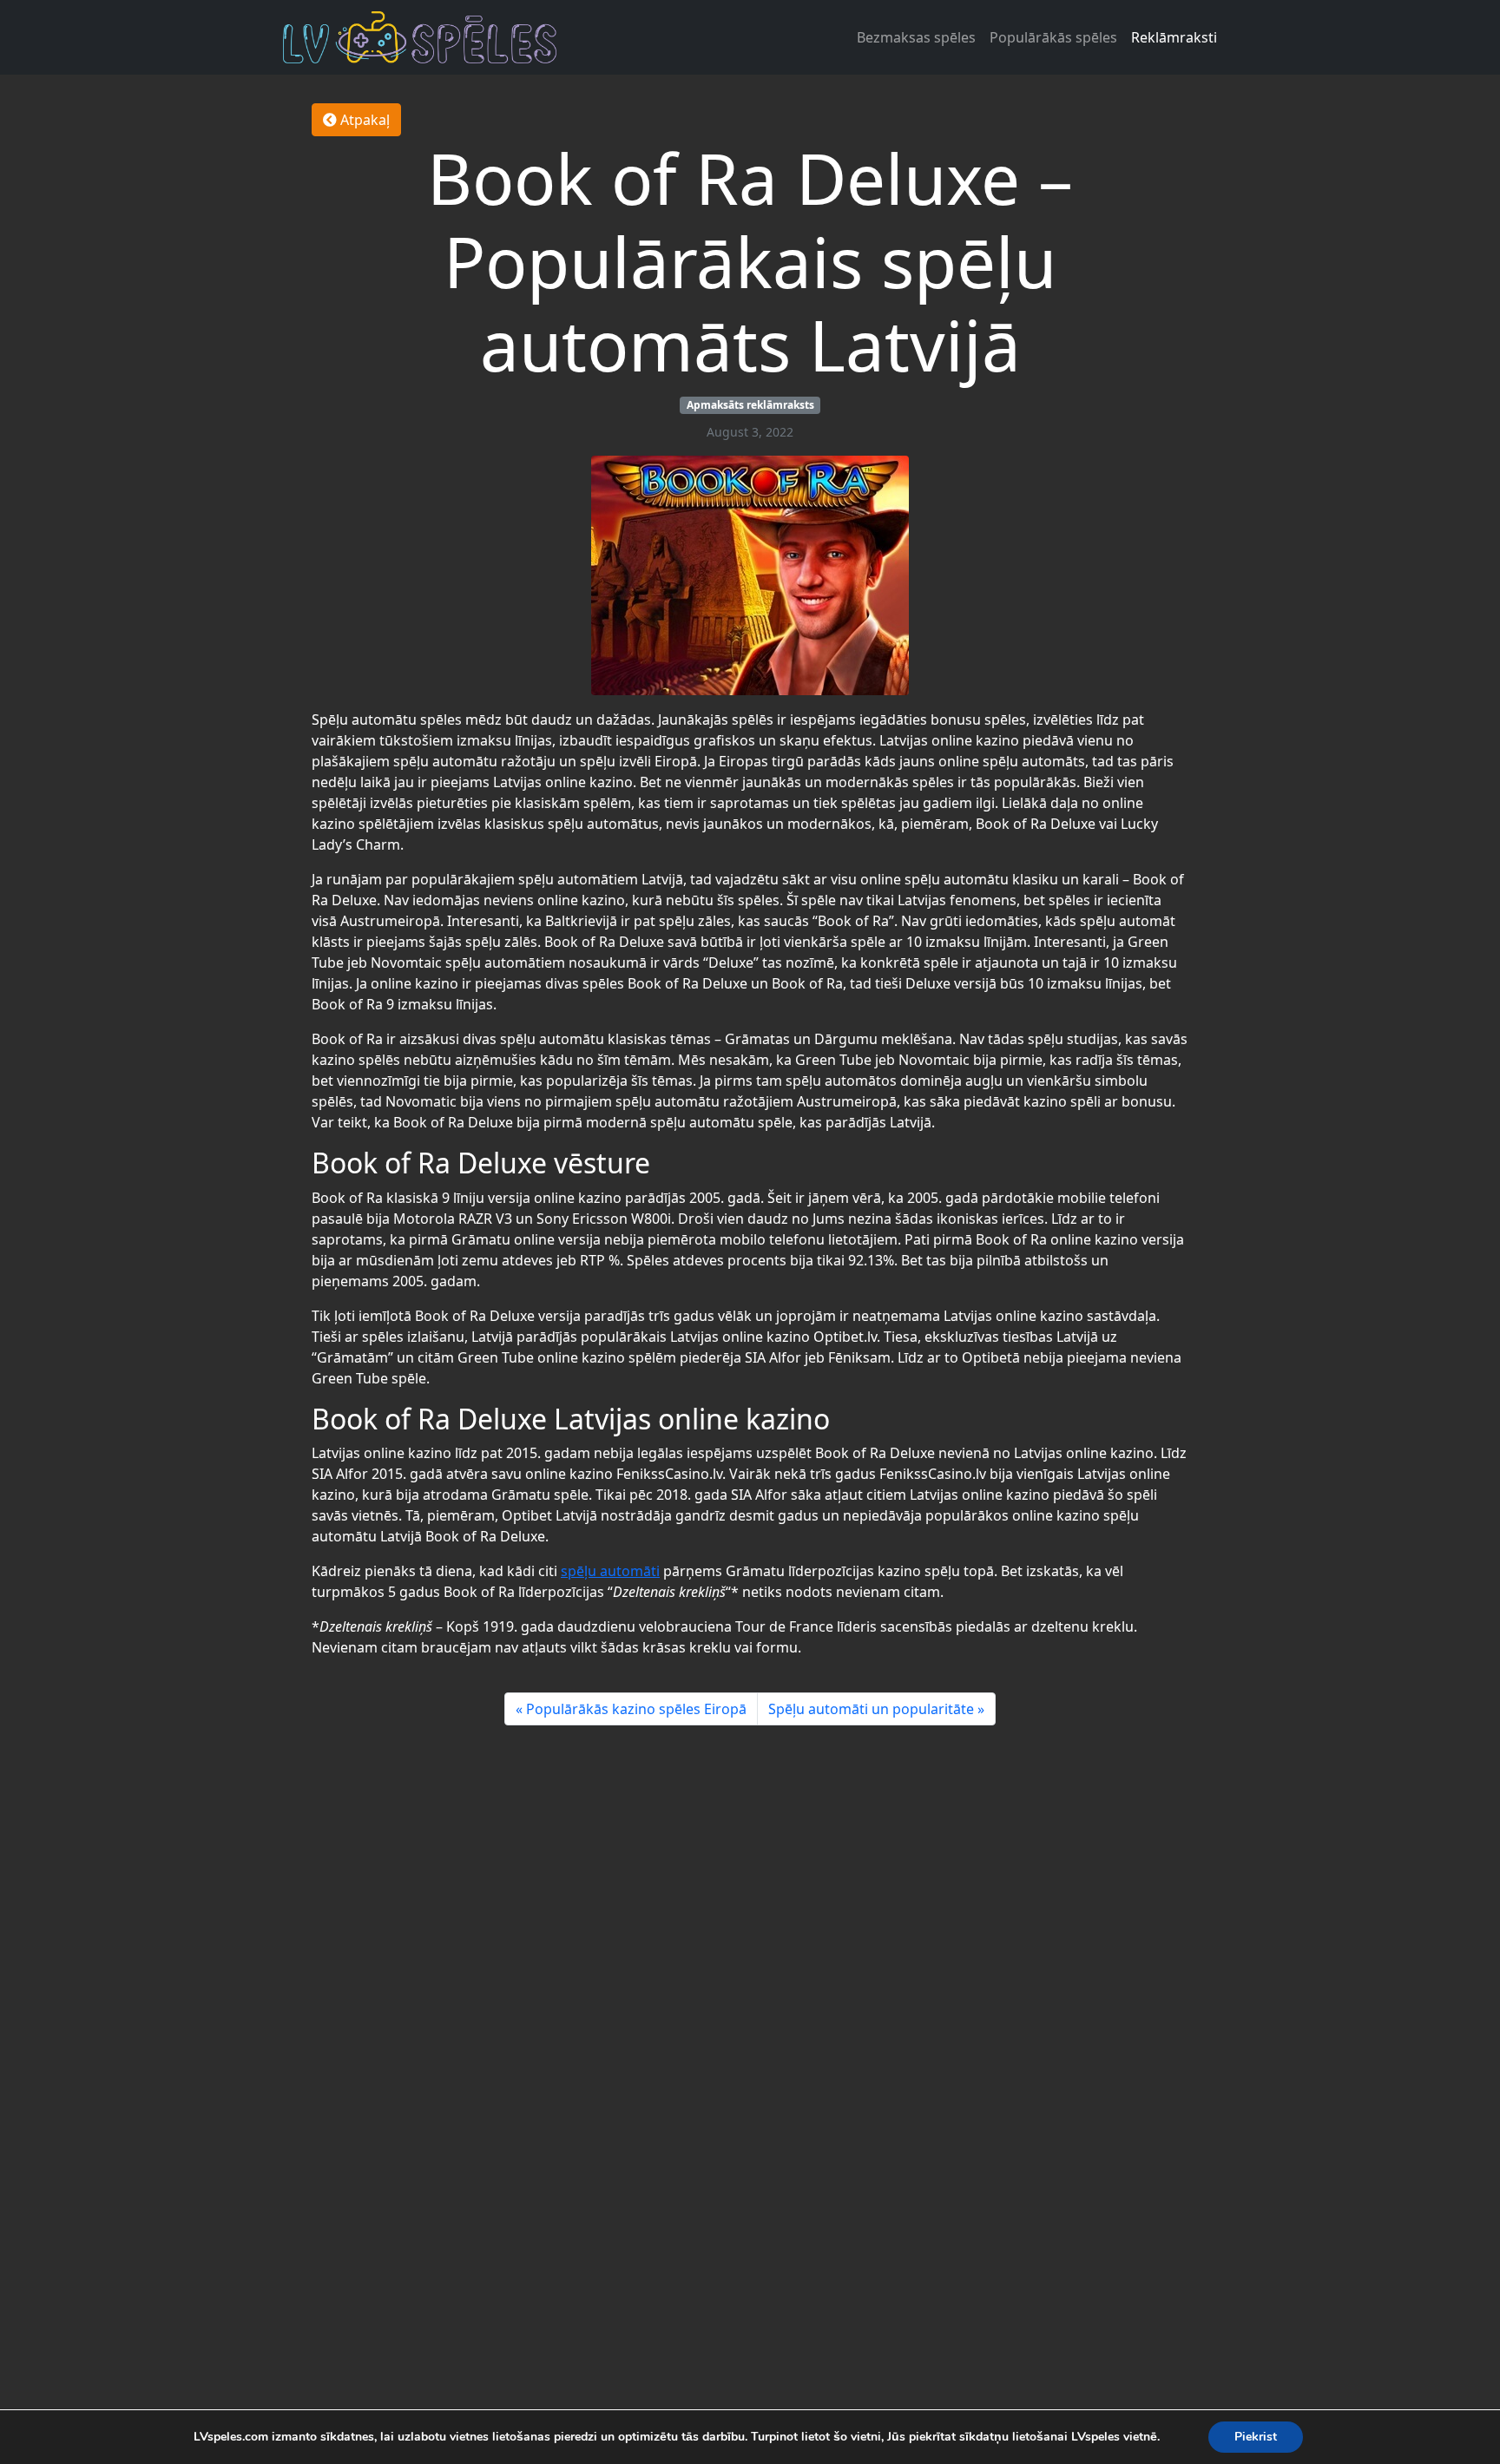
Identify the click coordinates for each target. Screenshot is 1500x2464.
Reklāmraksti (1174, 37)
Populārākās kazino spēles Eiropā (636, 1709)
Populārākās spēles (1053, 37)
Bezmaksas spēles (916, 37)
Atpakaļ (363, 120)
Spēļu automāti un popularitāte (871, 1709)
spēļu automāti (610, 1571)
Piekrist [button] (1256, 2437)
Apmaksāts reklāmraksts (750, 405)
